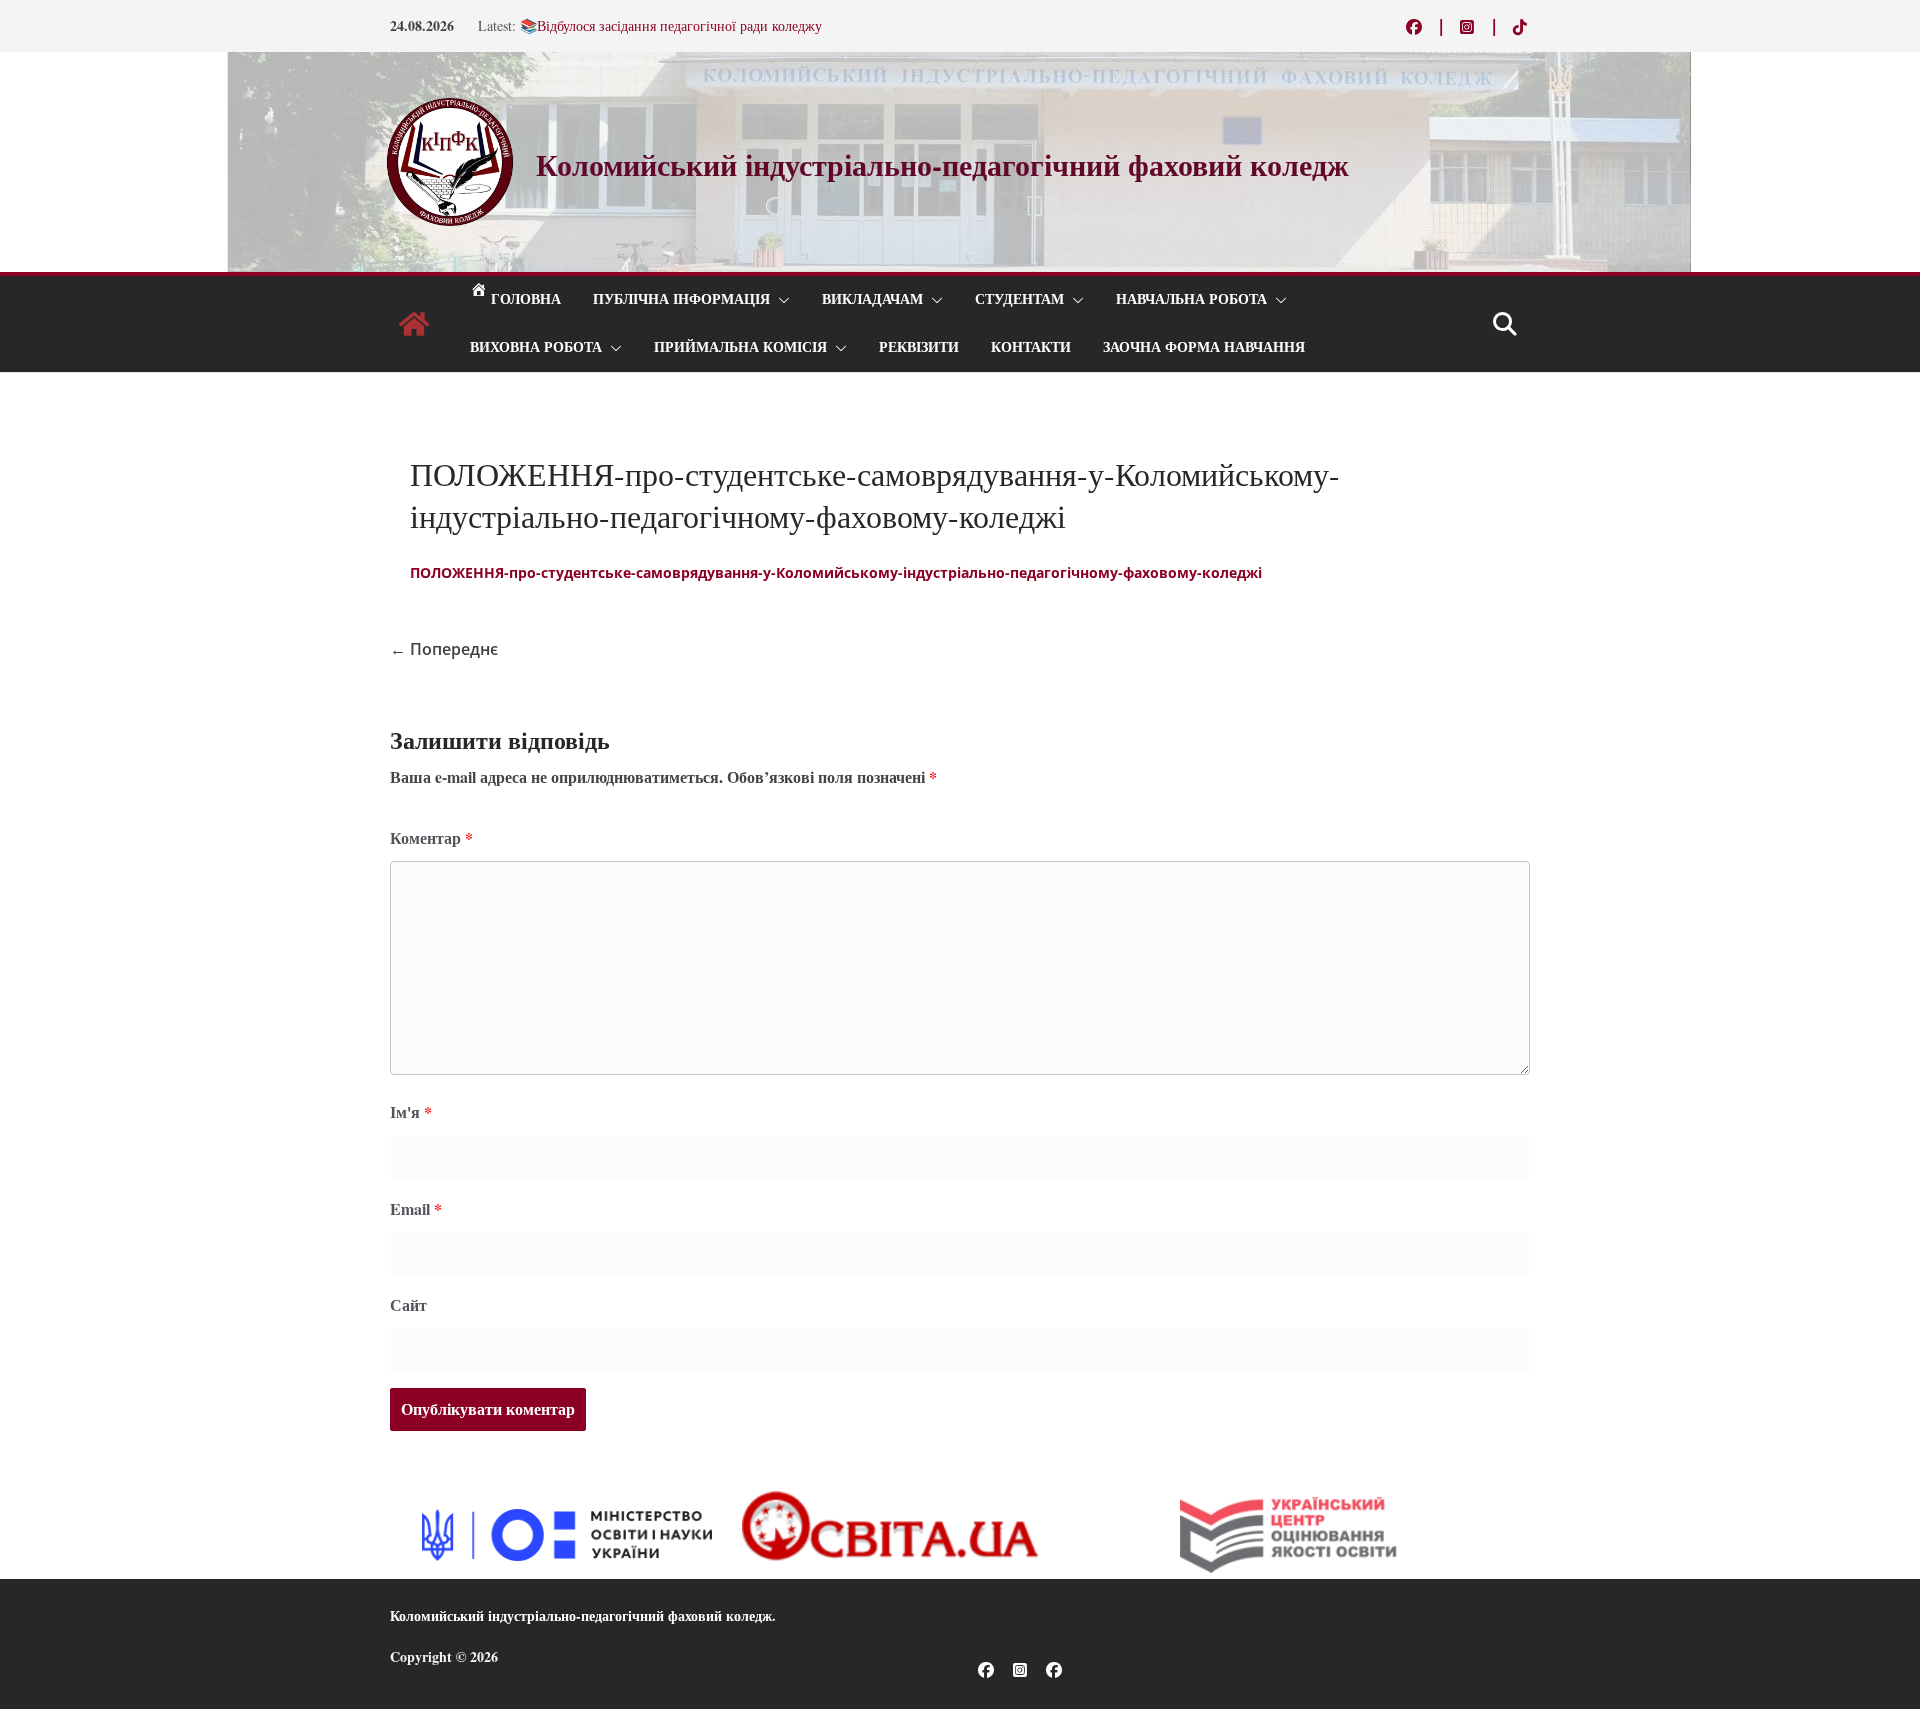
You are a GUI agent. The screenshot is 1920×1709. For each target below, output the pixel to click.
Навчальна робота (1191, 299)
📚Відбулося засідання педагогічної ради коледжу (671, 25)
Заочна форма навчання (1204, 347)
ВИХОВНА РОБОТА (536, 347)
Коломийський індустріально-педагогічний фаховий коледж (581, 1615)
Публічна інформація (681, 299)
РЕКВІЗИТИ (919, 347)
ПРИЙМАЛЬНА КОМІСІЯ (740, 347)
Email (416, 1208)
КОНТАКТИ (1031, 347)
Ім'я (411, 1111)
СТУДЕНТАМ (1019, 299)
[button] (780, 300)
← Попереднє (444, 649)
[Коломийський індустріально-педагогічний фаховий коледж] (414, 324)
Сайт (408, 1304)
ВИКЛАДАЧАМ (872, 299)
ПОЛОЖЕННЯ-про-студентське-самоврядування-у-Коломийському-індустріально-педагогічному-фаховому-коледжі (836, 572)
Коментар (431, 837)
